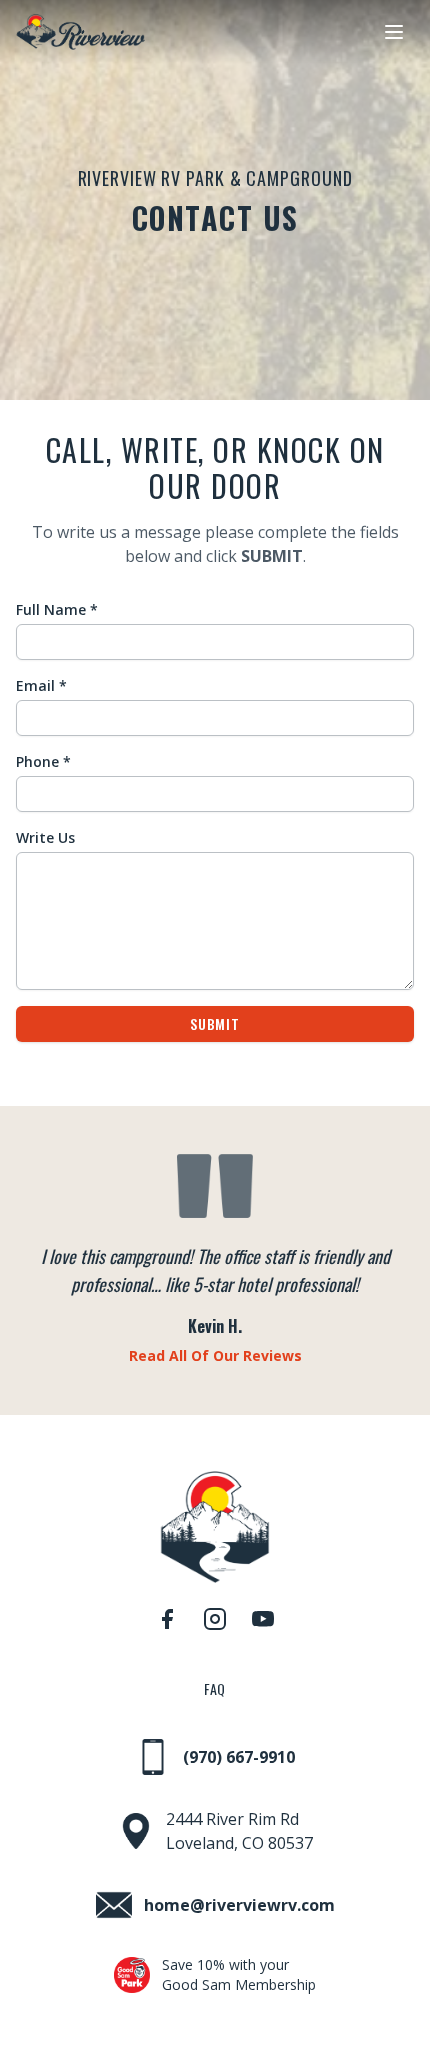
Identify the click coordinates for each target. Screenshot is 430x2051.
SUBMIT (214, 1023)
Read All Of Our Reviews (215, 1355)
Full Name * (57, 609)
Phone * (43, 761)
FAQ (215, 1689)
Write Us (45, 837)
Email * (41, 685)
